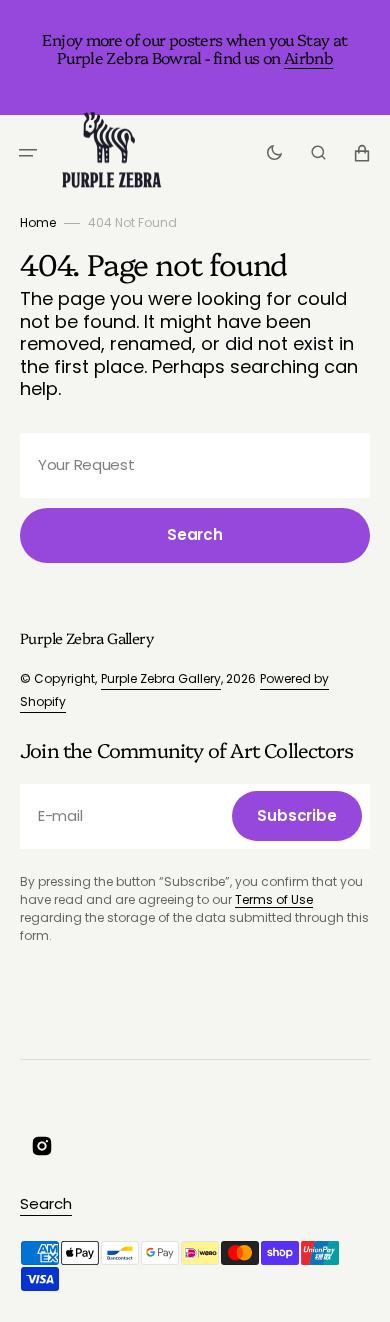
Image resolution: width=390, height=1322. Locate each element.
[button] (28, 153)
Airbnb (308, 57)
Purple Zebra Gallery (161, 678)
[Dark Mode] (274, 153)
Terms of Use (274, 899)
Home (38, 222)
